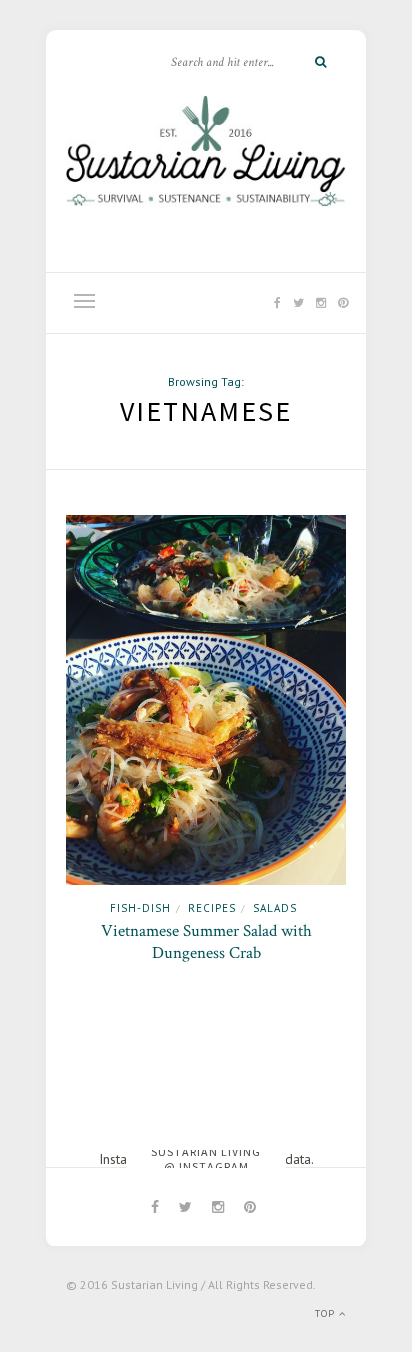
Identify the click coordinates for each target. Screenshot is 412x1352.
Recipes (212, 908)
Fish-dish (140, 908)
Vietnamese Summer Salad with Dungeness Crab (206, 942)
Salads (275, 908)
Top (327, 1313)
